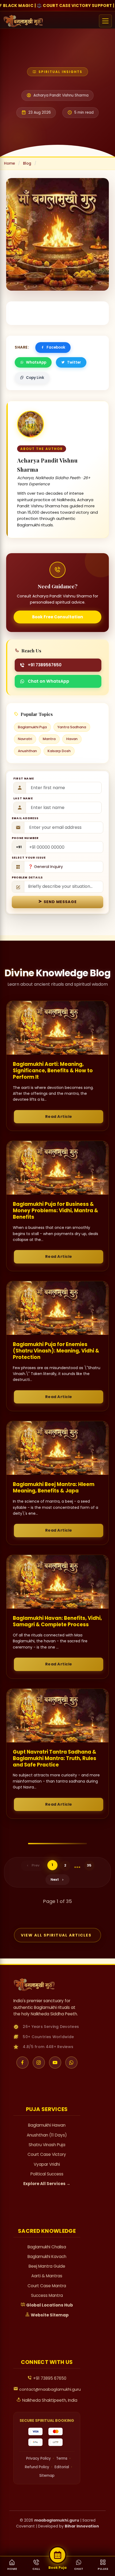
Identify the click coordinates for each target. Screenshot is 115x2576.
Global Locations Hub (49, 2305)
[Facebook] (22, 2063)
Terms (62, 2458)
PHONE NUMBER (25, 838)
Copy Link (35, 378)
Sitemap (47, 2476)
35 (89, 1865)
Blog (27, 163)
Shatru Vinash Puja (47, 2145)
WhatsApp (36, 362)
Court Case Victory (47, 2154)
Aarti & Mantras (47, 2276)
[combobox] (19, 847)
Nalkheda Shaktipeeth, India (49, 2400)
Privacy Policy (39, 2458)
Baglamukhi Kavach (47, 2257)
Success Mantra (47, 2295)
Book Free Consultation (58, 617)
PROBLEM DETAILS (27, 877)
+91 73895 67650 (49, 2378)
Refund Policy (37, 2467)
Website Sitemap (49, 2315)
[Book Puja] (58, 2555)
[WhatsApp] (71, 2063)
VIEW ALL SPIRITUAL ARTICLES (56, 1935)
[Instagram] (39, 2063)
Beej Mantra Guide (47, 2266)
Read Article (59, 1117)
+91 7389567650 (45, 665)
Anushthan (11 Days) (47, 2135)
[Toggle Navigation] (105, 21)
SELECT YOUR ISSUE (29, 858)
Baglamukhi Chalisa (47, 2247)
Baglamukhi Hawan (47, 2125)
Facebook (56, 347)
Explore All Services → (47, 2184)
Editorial (62, 2467)
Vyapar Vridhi (47, 2164)
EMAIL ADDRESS (25, 818)
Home (9, 163)
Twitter (74, 362)
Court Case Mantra (47, 2286)
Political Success (47, 2174)
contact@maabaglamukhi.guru (49, 2389)
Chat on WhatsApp (49, 681)
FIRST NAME (24, 779)
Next (55, 1880)
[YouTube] (55, 2063)
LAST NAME (23, 798)
